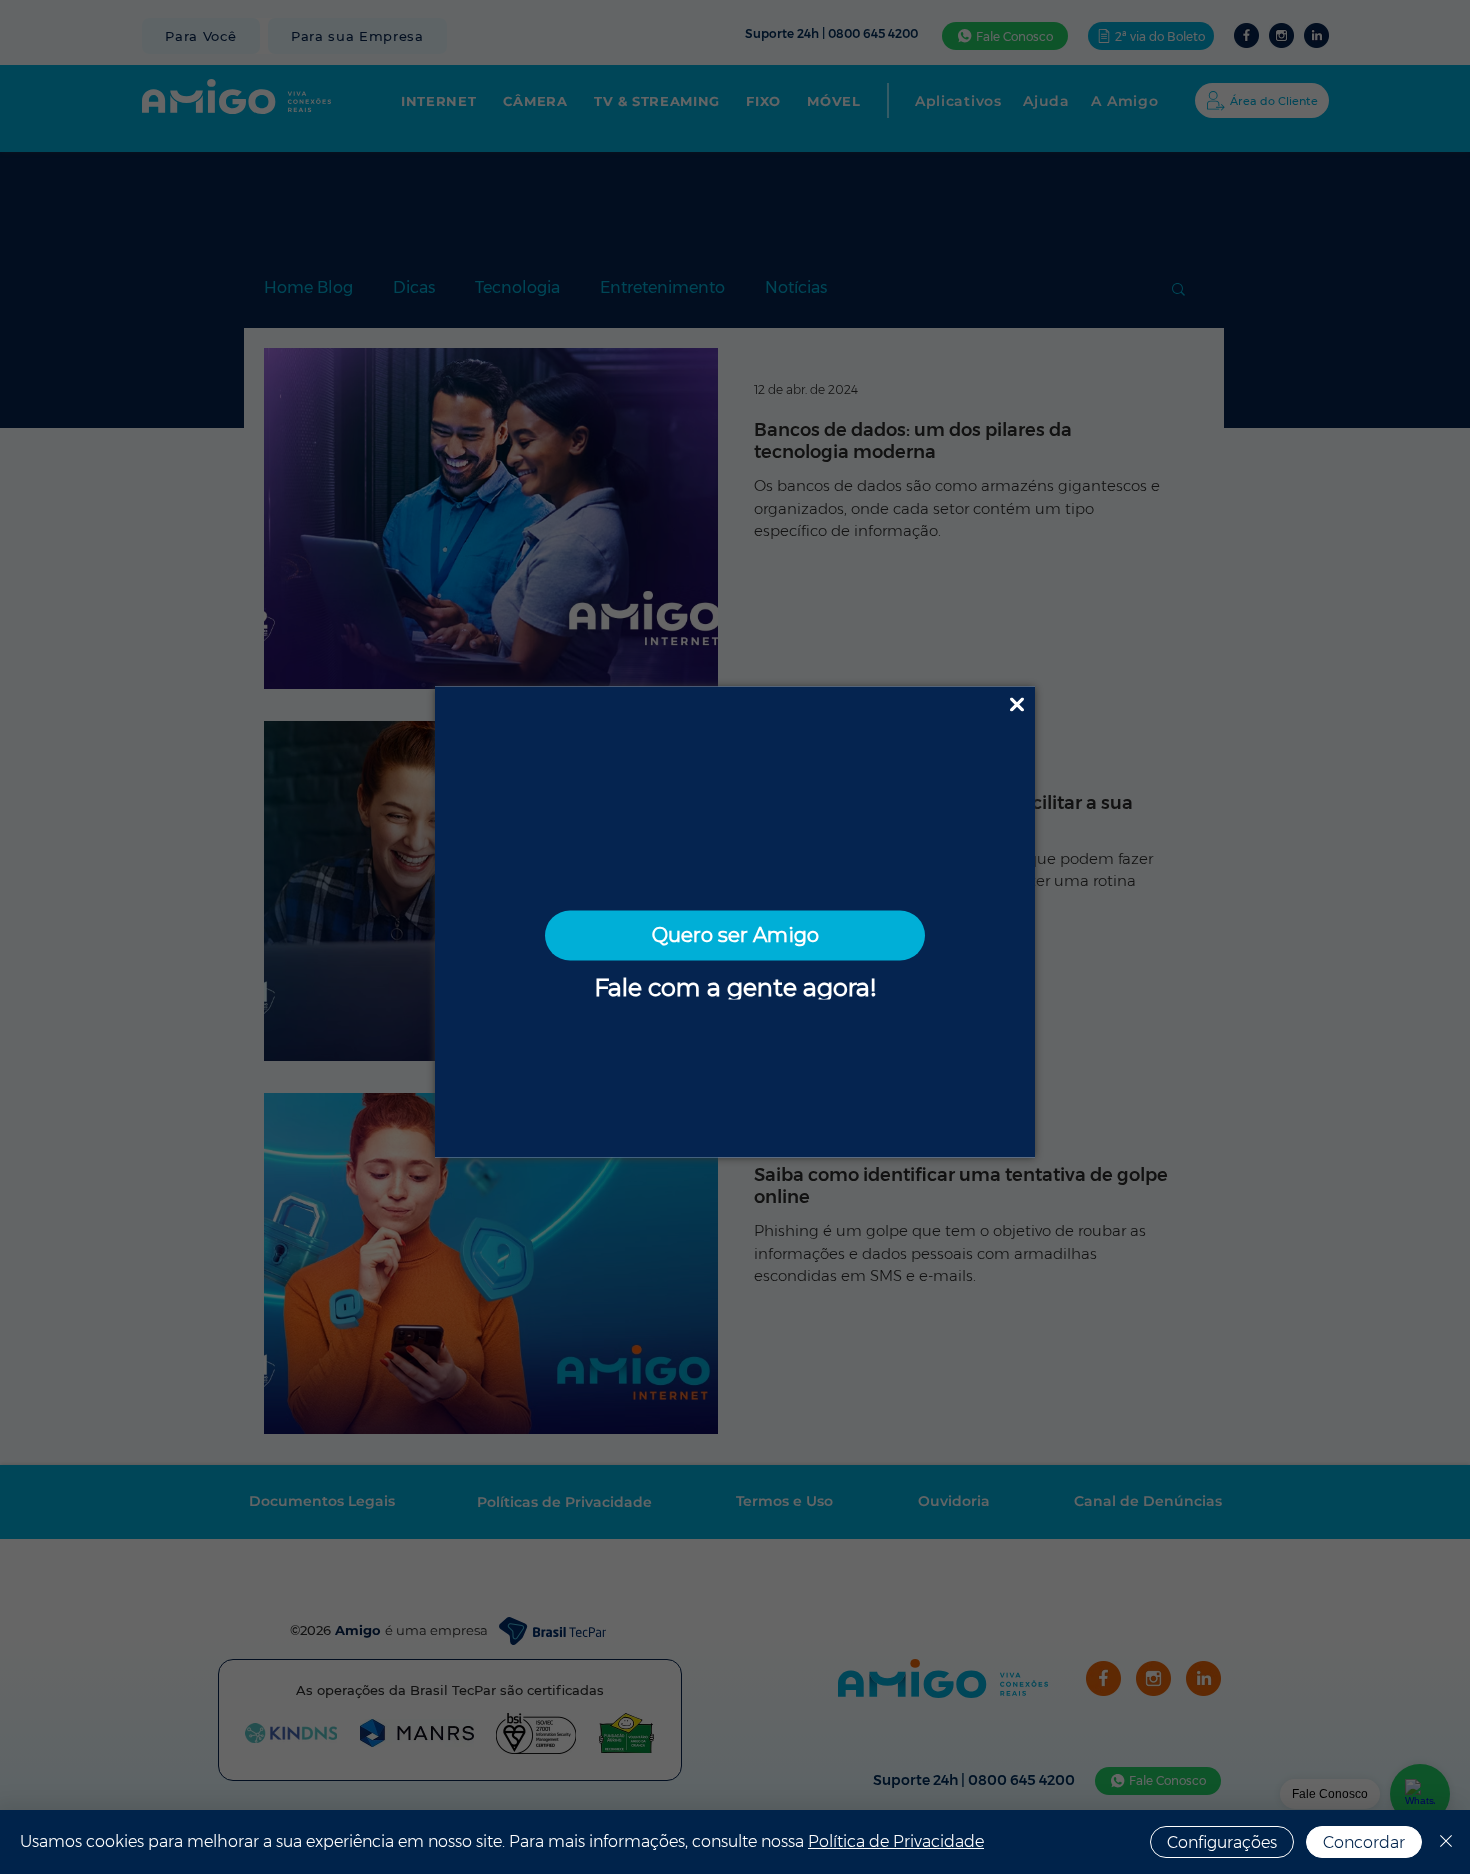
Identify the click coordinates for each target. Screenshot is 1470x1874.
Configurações (1222, 1842)
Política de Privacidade (896, 1841)
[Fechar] (1446, 1842)
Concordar (1364, 1842)
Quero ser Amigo (735, 935)
